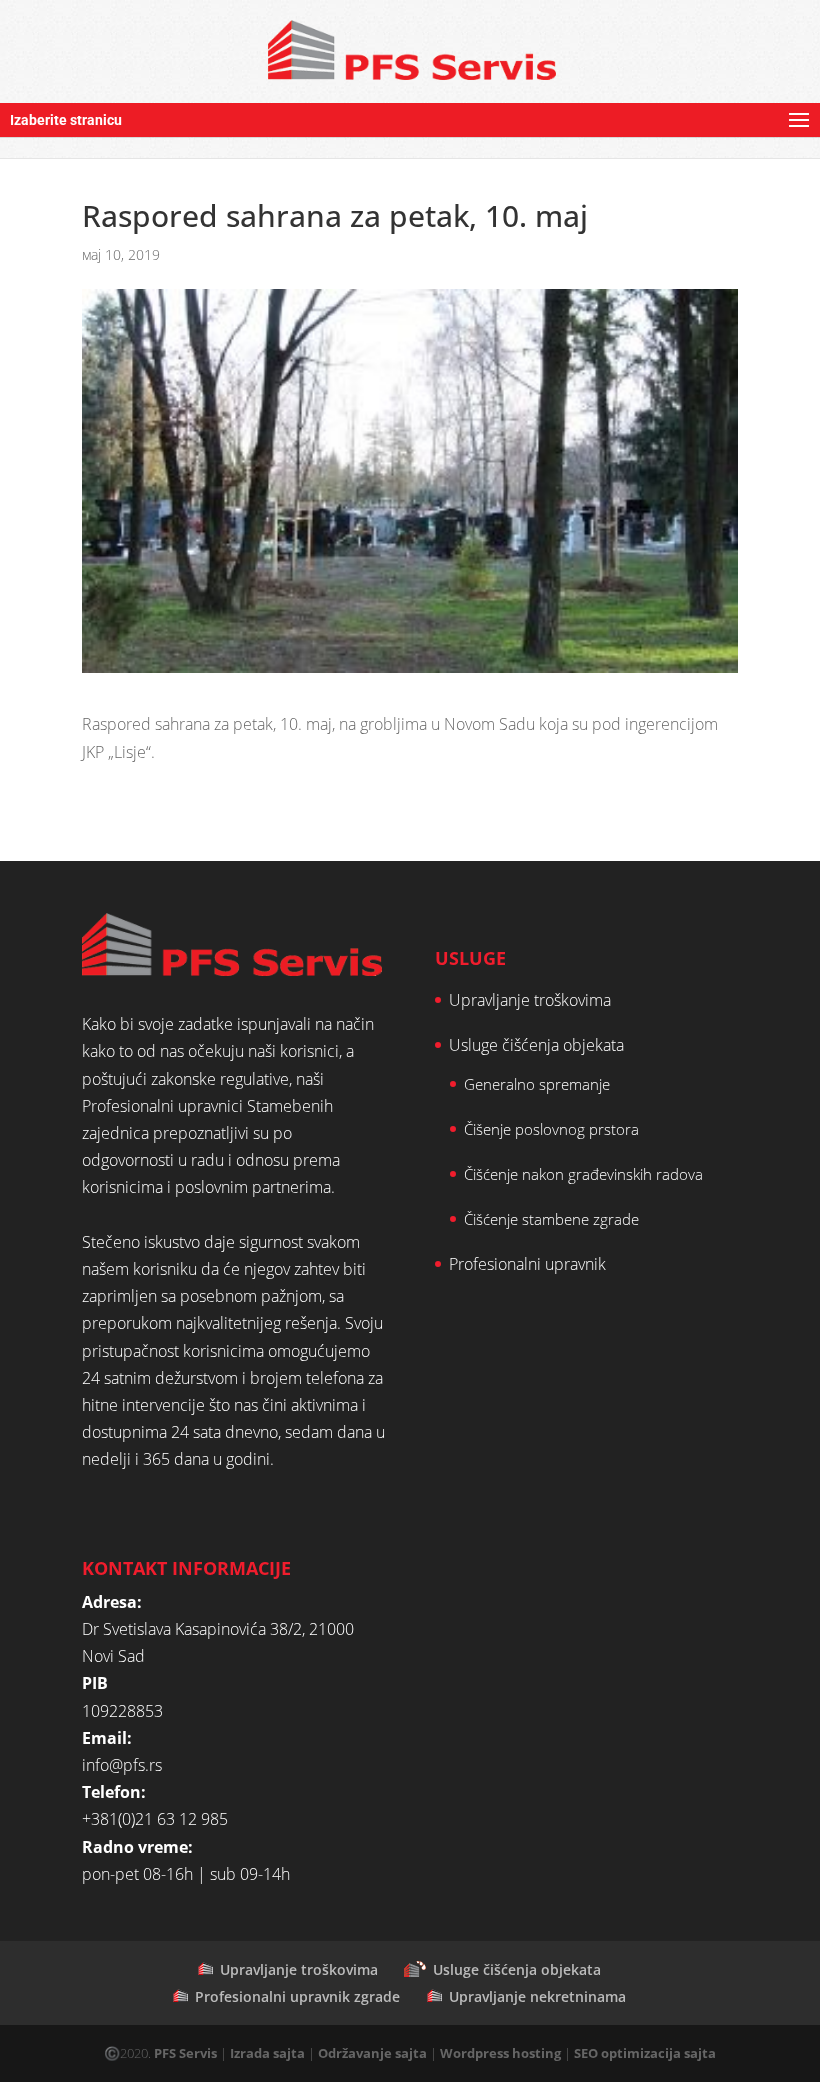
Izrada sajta (267, 2053)
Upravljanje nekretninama (537, 1996)
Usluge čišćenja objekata (536, 1045)
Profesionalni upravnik (527, 1264)
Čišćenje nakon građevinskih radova (583, 1174)
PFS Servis (185, 2053)
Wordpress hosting (500, 2053)
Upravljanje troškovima (530, 1000)
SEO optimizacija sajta (645, 2053)
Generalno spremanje (537, 1084)
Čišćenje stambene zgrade (551, 1219)
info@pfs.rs (122, 1765)
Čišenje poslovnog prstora (551, 1129)
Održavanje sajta (372, 2053)
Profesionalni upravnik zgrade (297, 1996)
